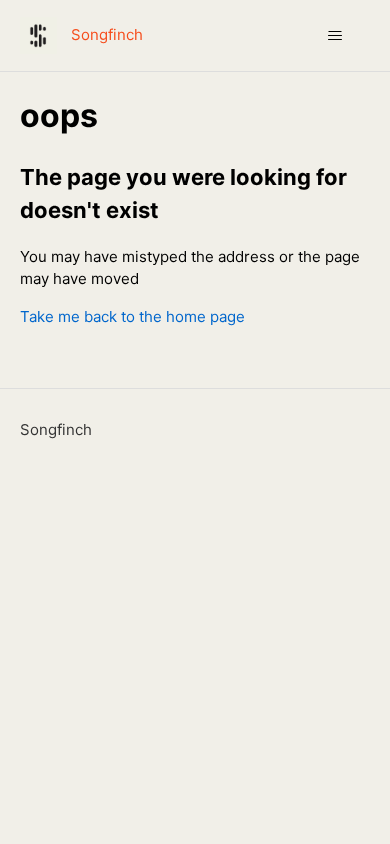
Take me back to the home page (132, 316)
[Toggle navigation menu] (335, 36)
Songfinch (56, 429)
